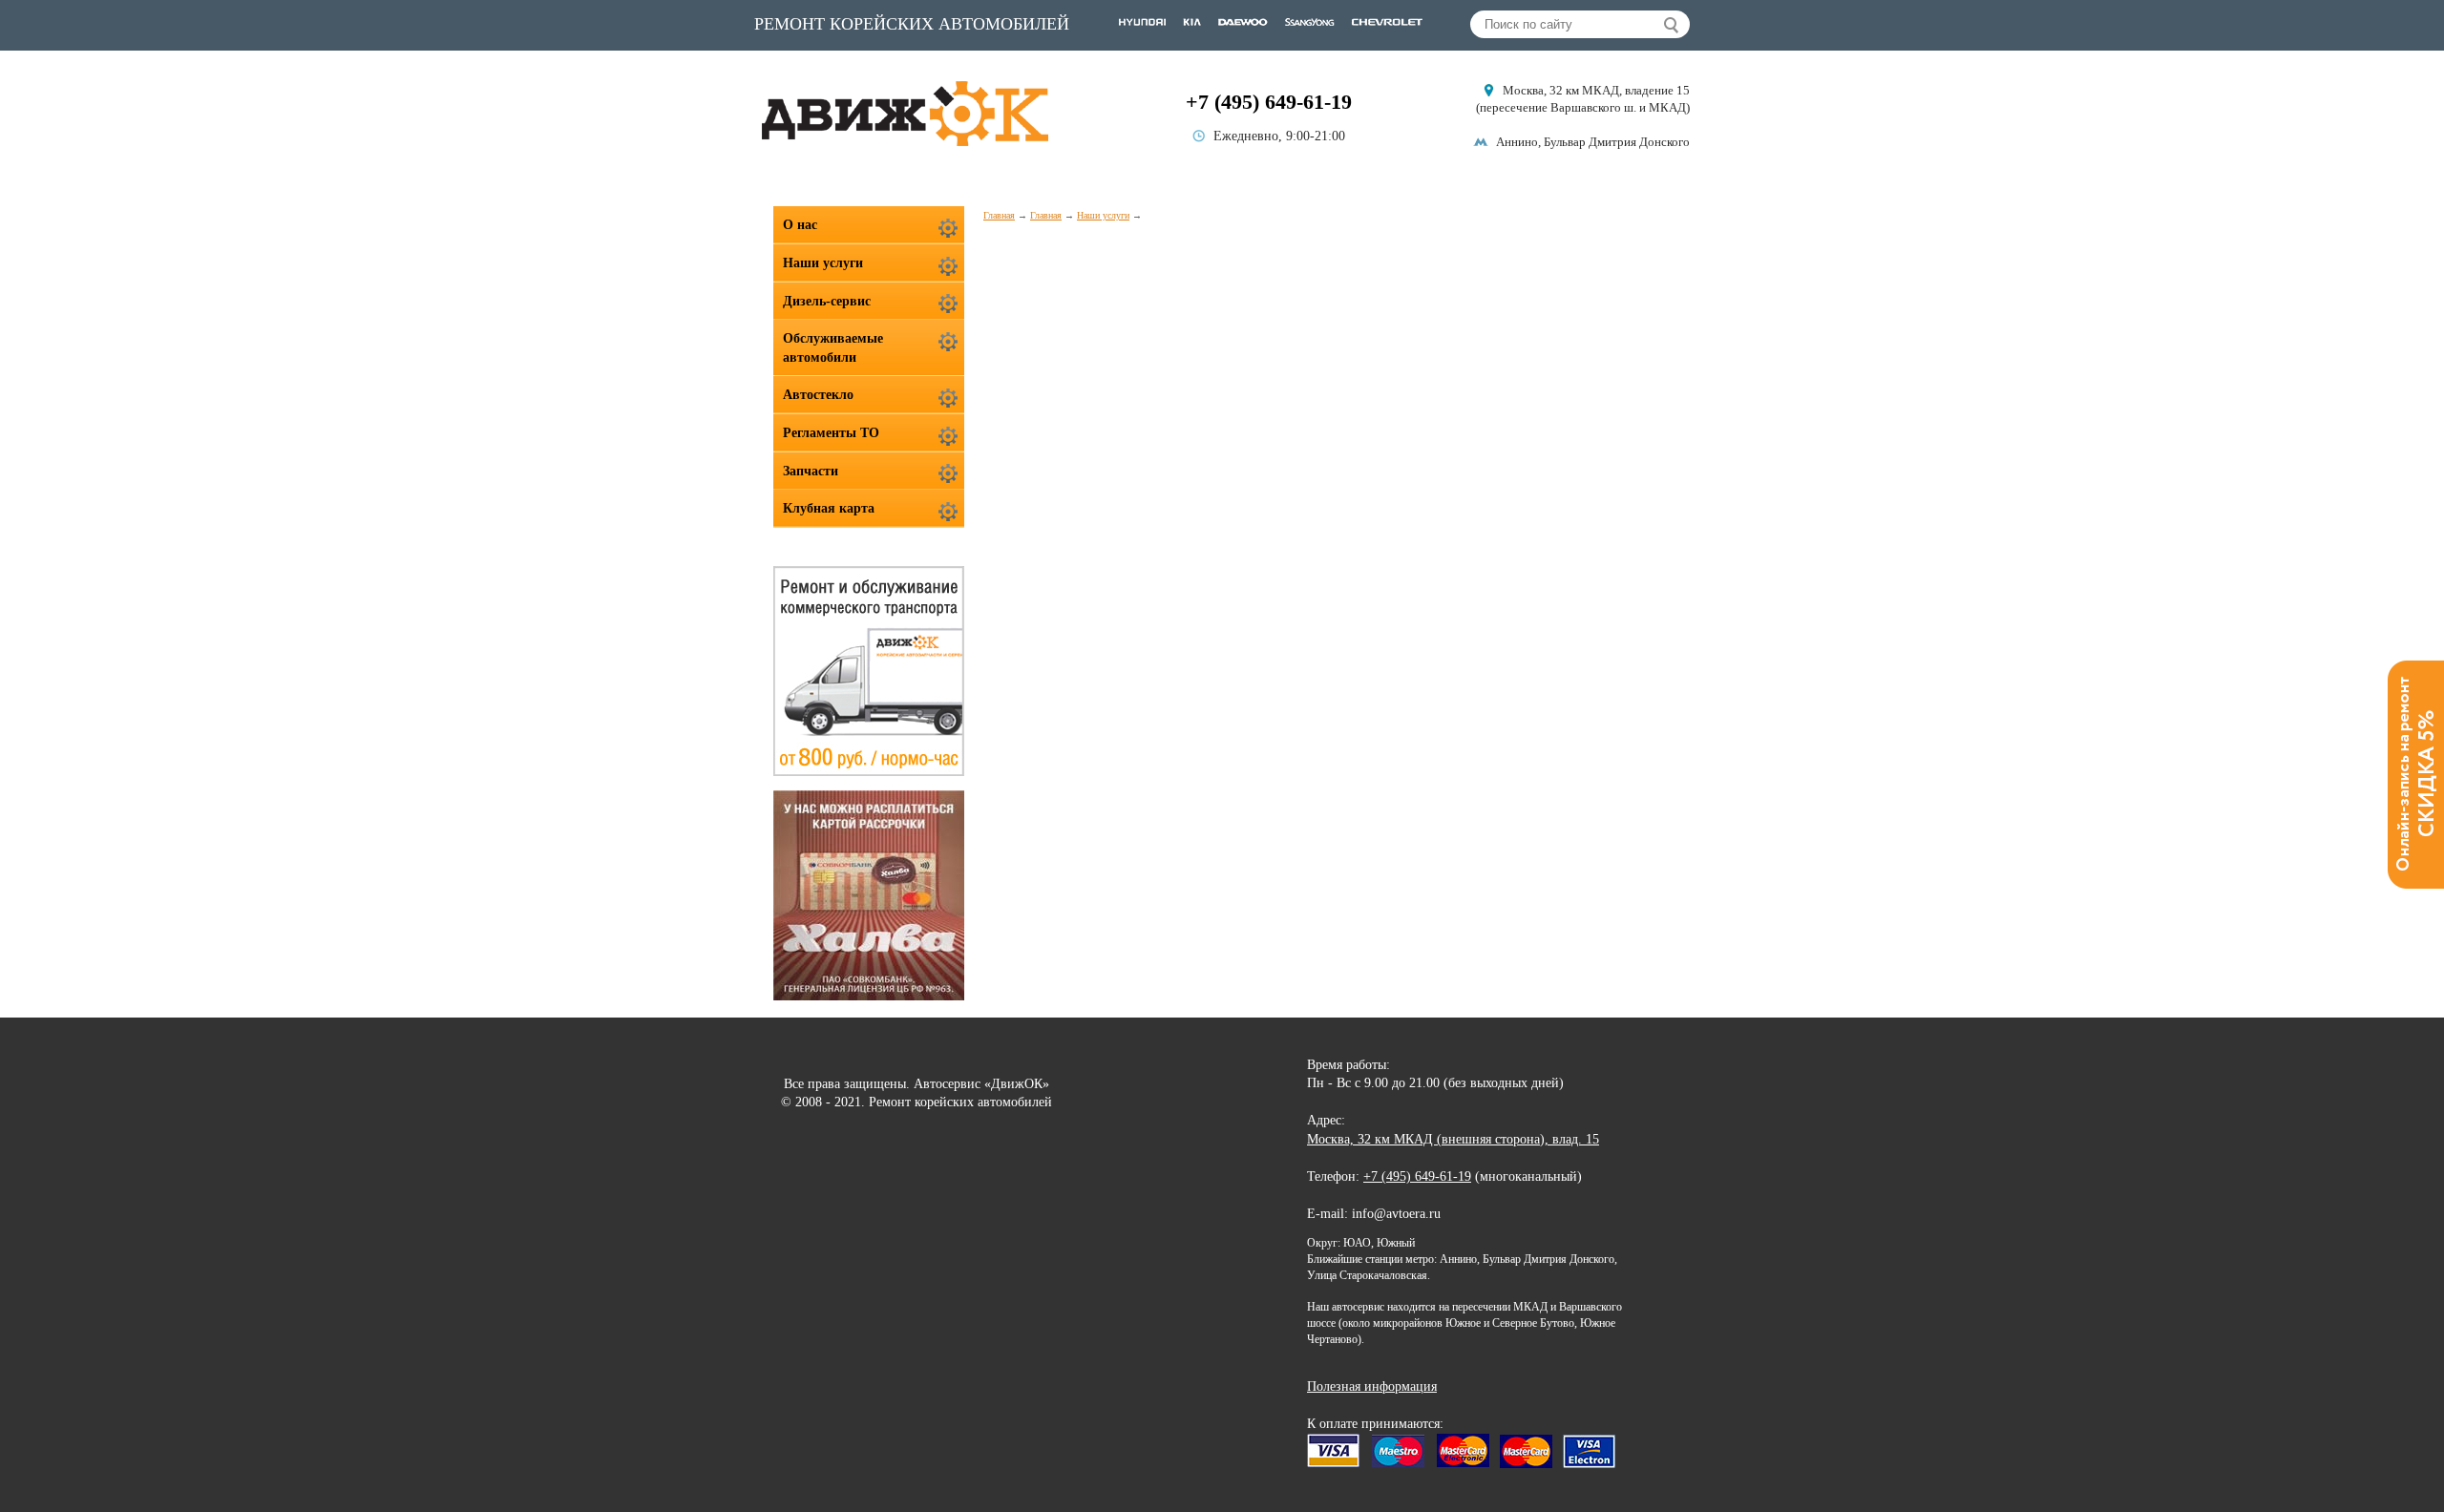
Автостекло (818, 395)
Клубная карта (829, 508)
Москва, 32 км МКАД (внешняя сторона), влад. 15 (1453, 1139)
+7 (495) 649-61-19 (1269, 102)
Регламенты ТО (831, 433)
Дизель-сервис (827, 301)
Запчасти (811, 471)
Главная (999, 215)
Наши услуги (1103, 215)
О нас (800, 225)
